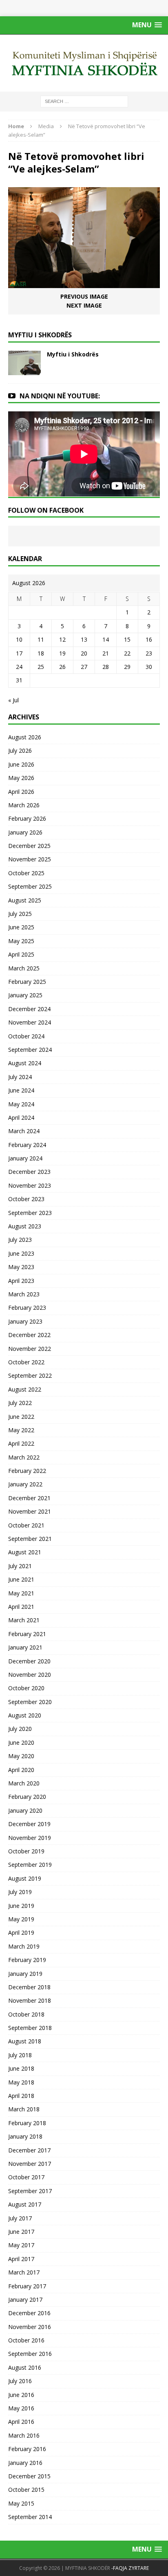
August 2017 (25, 2204)
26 (62, 667)
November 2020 (30, 1675)
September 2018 (30, 2028)
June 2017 (21, 2232)
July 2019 (20, 1892)
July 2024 (20, 1077)
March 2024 (24, 1131)
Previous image (84, 296)
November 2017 (30, 2164)
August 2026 (25, 737)
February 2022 (27, 1471)
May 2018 (21, 2082)
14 (106, 639)
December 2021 (29, 1498)
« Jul (13, 700)
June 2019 (21, 1906)
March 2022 (24, 1457)
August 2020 (25, 1715)
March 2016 (24, 2435)
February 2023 (27, 1308)
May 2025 (21, 941)
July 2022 (20, 1403)
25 (41, 667)
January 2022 (25, 1484)
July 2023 (20, 1240)
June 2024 (21, 1090)
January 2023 (25, 1321)
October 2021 (26, 1525)
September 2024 (30, 1050)
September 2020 (30, 1702)
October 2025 (26, 873)
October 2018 (26, 2014)
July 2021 (20, 1566)
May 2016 (21, 2408)
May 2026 (21, 778)
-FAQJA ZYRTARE (130, 2568)
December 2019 (29, 1824)
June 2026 (21, 764)
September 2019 (30, 1865)
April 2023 (21, 1281)
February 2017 (27, 2286)
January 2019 (25, 1974)
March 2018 (24, 2109)
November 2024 (30, 1022)
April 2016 (21, 2422)
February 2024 (27, 1145)
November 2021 (30, 1511)
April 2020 (21, 1770)
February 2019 (27, 1960)
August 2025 (25, 900)
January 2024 (25, 1158)
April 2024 (21, 1118)
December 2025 (29, 846)
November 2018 (30, 2000)
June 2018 (21, 2068)
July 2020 (20, 1729)
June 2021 (21, 1579)
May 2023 (21, 1267)
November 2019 (30, 1838)
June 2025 (21, 927)
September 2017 (30, 2191)
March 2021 (24, 1620)
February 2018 (27, 2123)
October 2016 (26, 2340)
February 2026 (27, 818)
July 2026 (20, 751)
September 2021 (30, 1539)
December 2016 (29, 2313)
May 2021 (21, 1593)
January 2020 (25, 1810)
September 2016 (30, 2354)
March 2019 (24, 1946)
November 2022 (30, 1349)
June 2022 (21, 1417)
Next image (84, 305)
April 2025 (21, 954)
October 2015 (26, 2490)
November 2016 (30, 2327)
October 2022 (26, 1362)
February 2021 (27, 1634)
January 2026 (25, 832)
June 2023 (21, 1253)
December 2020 (29, 1661)
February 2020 (27, 1797)
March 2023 (24, 1294)
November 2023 (30, 1185)
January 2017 (25, 2300)
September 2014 (30, 2517)
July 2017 (20, 2218)
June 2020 (21, 1742)
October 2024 (26, 1036)
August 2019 (25, 1878)
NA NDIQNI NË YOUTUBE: (60, 396)
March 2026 (24, 805)
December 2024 (29, 1009)
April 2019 (21, 1933)
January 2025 (25, 995)
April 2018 (21, 2096)
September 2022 (30, 1375)
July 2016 (20, 2381)
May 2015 (21, 2503)
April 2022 (21, 1443)
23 (149, 653)
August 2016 (25, 2367)
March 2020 (24, 1783)
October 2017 (26, 2177)
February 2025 (27, 982)
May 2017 (21, 2245)
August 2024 (25, 1063)
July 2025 (20, 914)
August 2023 (25, 1226)
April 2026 (21, 792)
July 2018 (20, 2055)
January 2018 (25, 2136)
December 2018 (29, 1987)
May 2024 (21, 1104)
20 (84, 653)
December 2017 (29, 2150)
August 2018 (25, 2041)
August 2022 (25, 1389)
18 (41, 653)
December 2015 (29, 2476)
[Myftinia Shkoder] (84, 63)
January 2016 (25, 2463)
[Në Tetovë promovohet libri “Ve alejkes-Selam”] (84, 283)
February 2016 (27, 2449)
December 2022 (29, 1335)
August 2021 (25, 1552)
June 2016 (21, 2395)
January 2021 (25, 1647)
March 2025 (24, 968)
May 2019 (21, 1919)
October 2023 (26, 1199)
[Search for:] (84, 101)
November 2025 (30, 859)
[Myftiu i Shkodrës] (24, 370)
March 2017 (24, 2272)
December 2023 (29, 1172)
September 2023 (30, 1213)
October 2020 (26, 1688)
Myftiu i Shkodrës (73, 354)
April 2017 (21, 2259)
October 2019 (26, 1851)
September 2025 (30, 886)
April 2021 (21, 1607)
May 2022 (21, 1430)
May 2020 (21, 1756)
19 (62, 653)
